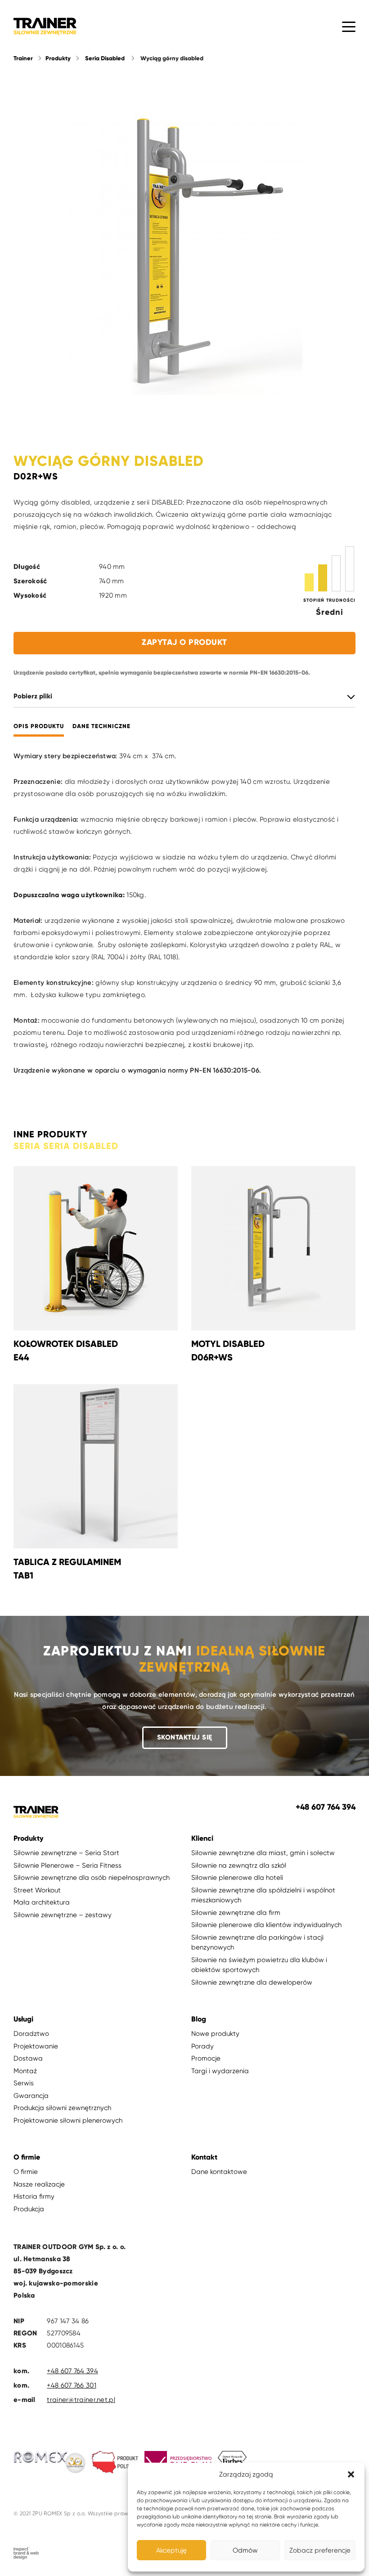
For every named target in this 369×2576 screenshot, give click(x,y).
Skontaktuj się (185, 1737)
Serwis (24, 2083)
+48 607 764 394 (72, 2371)
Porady (202, 2046)
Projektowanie (36, 2046)
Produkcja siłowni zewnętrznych (62, 2108)
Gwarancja (31, 2096)
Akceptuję (171, 2550)
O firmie (26, 2172)
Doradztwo (31, 2034)
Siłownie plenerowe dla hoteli (237, 1878)
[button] (351, 2474)
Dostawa (28, 2058)
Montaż (25, 2071)
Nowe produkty (215, 2034)
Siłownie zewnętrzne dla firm (236, 1913)
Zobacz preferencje (320, 2550)
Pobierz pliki (33, 696)
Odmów (245, 2550)
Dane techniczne (101, 727)
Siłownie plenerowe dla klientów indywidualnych (266, 1925)
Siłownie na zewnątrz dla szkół (239, 1865)
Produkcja (29, 2209)
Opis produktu (39, 727)
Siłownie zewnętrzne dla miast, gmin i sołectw (263, 1853)
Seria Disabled (105, 58)
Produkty (58, 58)
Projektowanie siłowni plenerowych (68, 2120)
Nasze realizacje (39, 2184)
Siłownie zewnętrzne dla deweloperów (252, 1982)
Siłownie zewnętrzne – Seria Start (66, 1853)
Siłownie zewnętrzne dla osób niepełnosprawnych (92, 1878)
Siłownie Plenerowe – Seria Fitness (67, 1865)
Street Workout (37, 1890)
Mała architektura (42, 1902)
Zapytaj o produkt (184, 642)
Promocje (206, 2058)
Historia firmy (34, 2196)
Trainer (23, 58)
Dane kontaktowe (219, 2172)
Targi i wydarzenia (220, 2071)
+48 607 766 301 (72, 2385)
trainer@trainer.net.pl (81, 2400)
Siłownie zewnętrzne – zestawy (63, 1915)
